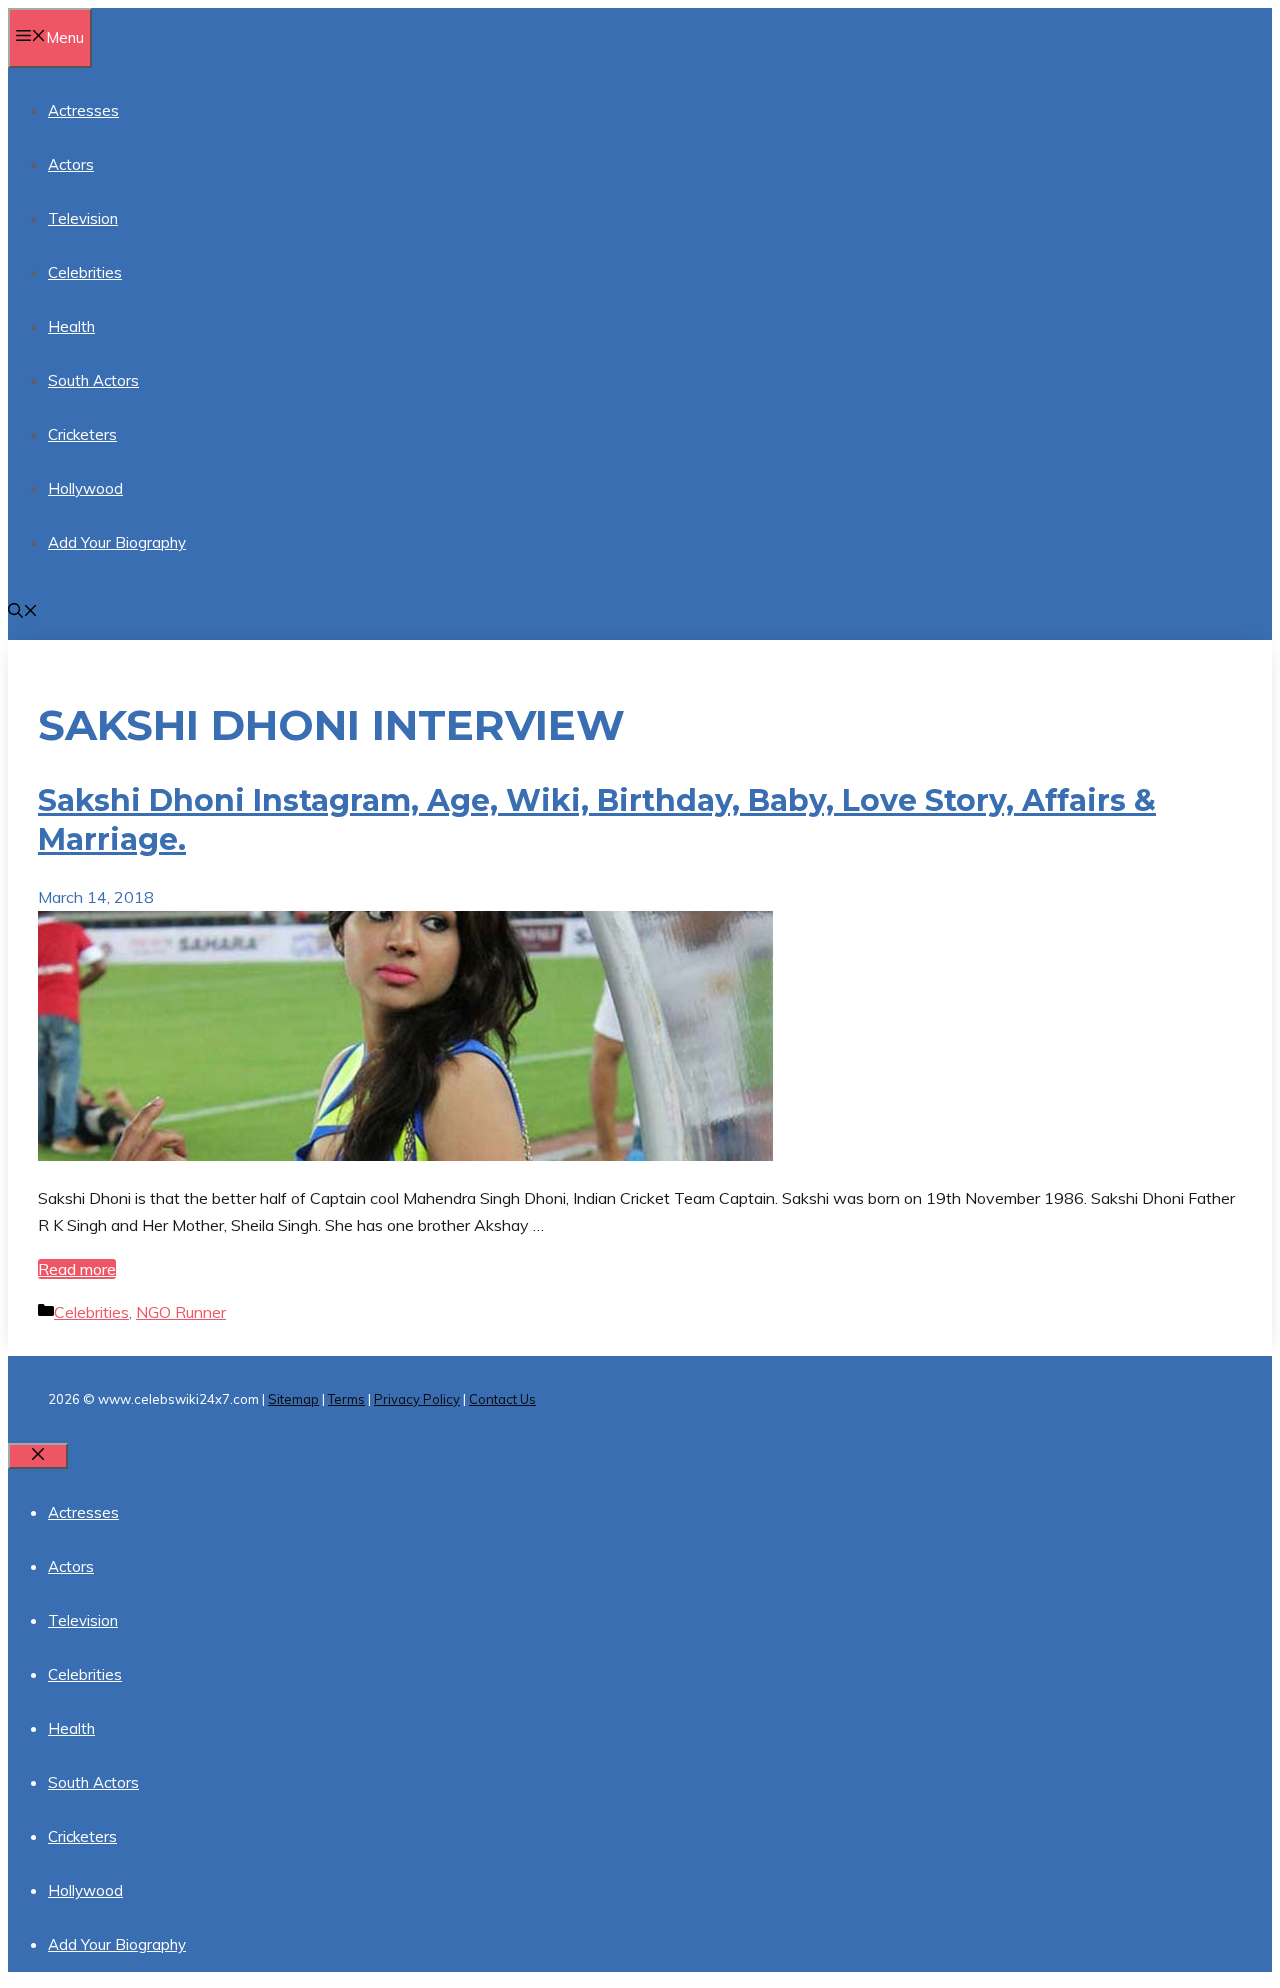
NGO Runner (181, 1312)
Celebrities (85, 272)
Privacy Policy (417, 1399)
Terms (346, 1399)
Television (83, 218)
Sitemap (293, 1399)
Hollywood (85, 488)
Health (71, 326)
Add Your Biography (117, 542)
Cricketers (82, 434)
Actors (71, 164)
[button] (23, 612)
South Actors (93, 380)
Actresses (83, 110)
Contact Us (502, 1399)
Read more (77, 1269)
